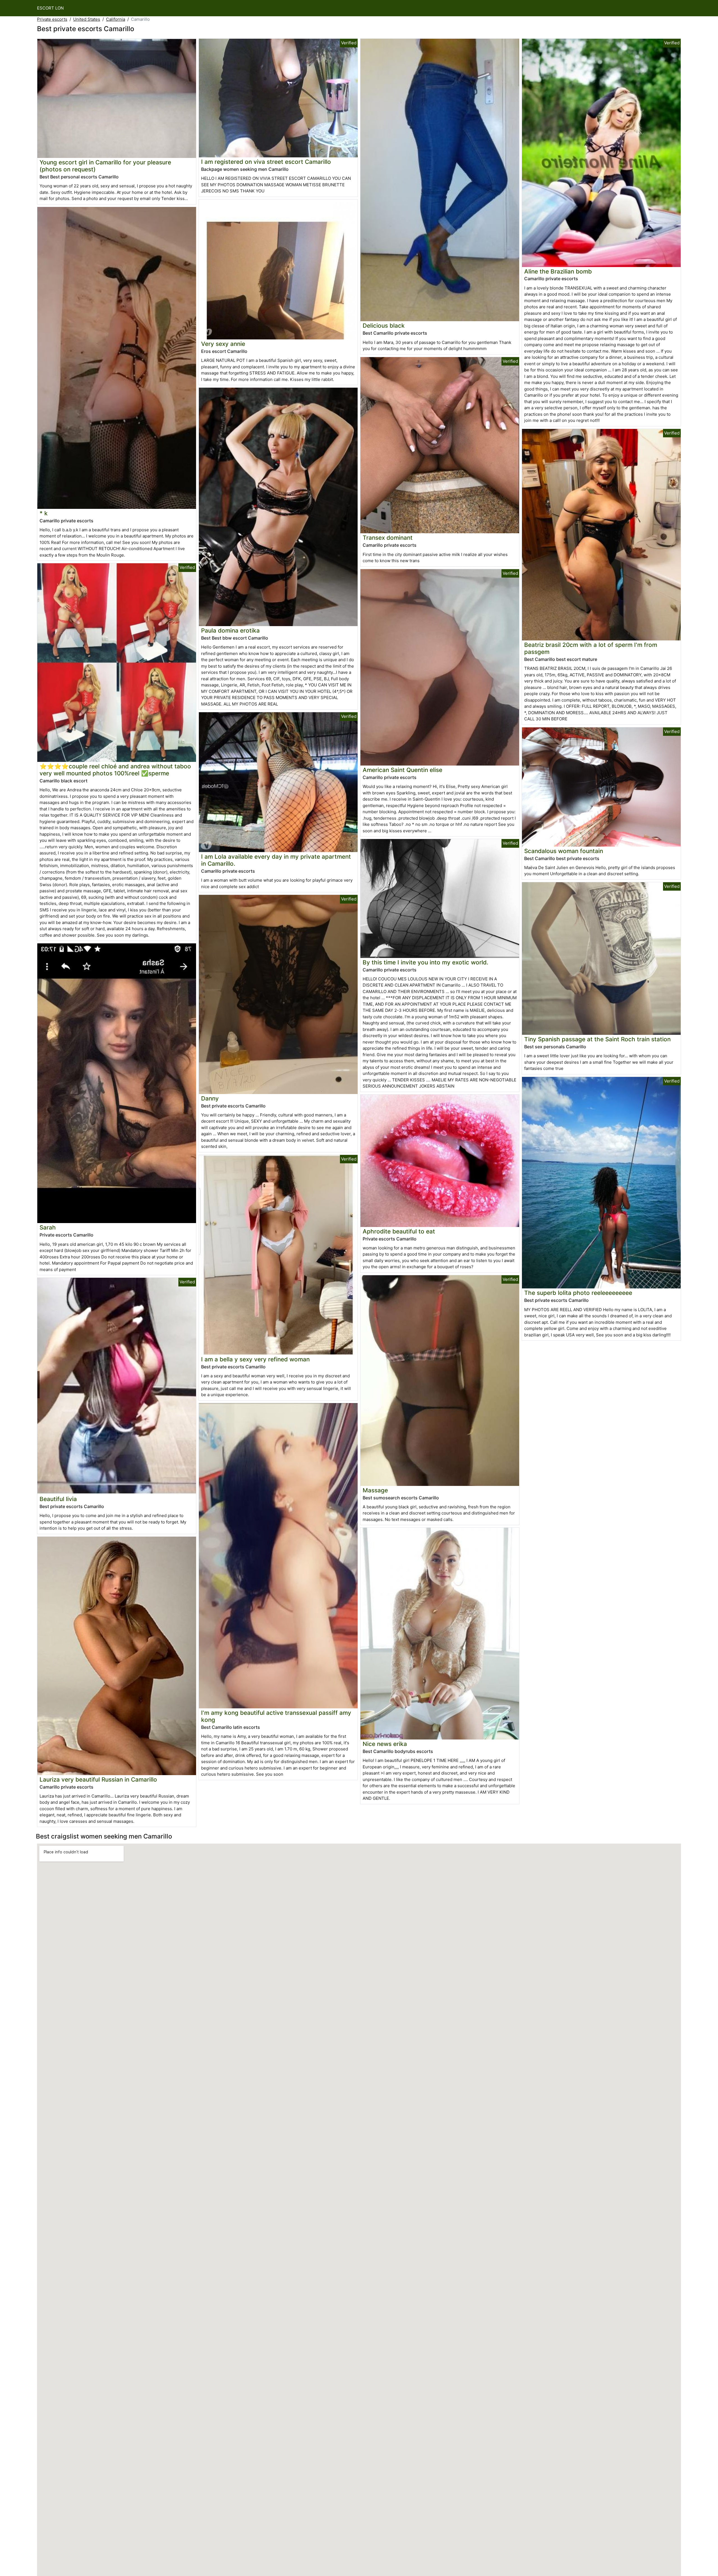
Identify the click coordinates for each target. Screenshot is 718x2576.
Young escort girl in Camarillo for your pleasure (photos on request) (105, 166)
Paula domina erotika (230, 630)
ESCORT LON (50, 8)
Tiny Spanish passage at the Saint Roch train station (597, 1039)
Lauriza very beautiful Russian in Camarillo (98, 1779)
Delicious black (384, 326)
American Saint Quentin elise (402, 770)
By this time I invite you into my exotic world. (425, 962)
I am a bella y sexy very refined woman (255, 1359)
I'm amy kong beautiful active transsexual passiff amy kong (276, 1716)
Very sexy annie (223, 344)
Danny (210, 1098)
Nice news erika (385, 1744)
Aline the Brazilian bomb (558, 271)
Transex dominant (388, 538)
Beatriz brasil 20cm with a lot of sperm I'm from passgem (591, 648)
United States (87, 19)
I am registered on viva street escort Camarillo (266, 162)
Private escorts (52, 19)
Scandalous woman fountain (564, 851)
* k (44, 513)
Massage (375, 1490)
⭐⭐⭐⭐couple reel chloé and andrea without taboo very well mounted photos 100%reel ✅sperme (115, 770)
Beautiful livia (58, 1499)
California (116, 19)
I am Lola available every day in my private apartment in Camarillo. (276, 860)
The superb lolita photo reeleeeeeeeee (578, 1293)
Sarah (48, 1227)
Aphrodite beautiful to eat (399, 1231)
